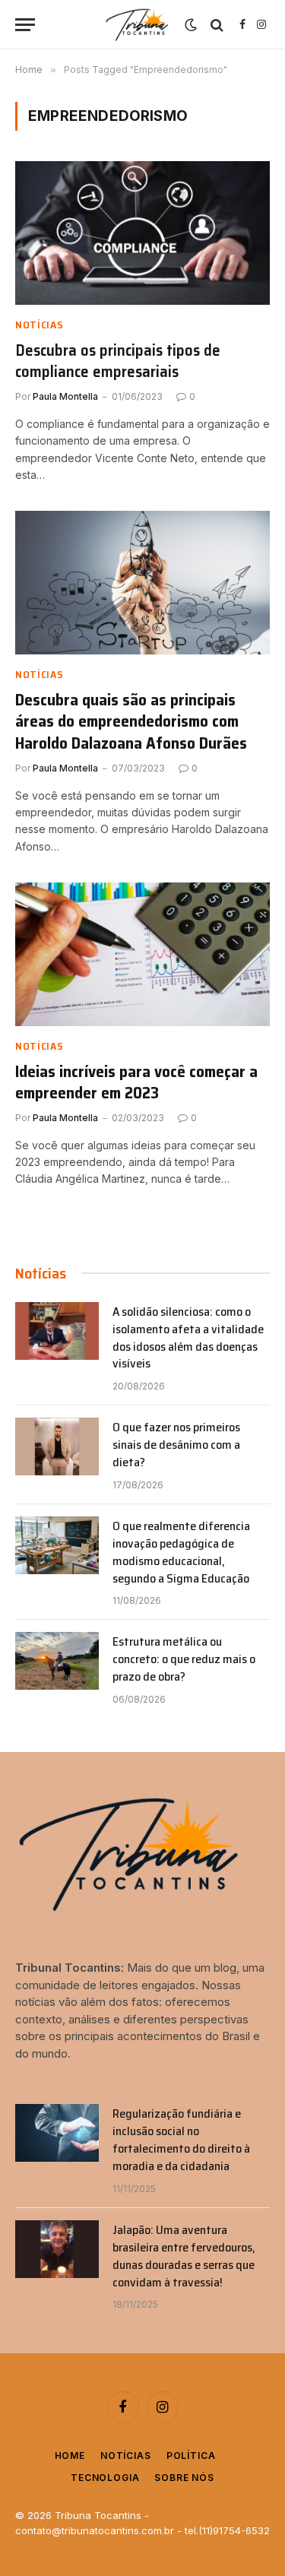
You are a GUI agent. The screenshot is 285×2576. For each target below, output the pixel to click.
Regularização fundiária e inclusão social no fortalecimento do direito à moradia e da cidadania (181, 2140)
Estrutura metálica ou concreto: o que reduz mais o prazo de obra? (184, 1659)
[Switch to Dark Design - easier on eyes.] (191, 25)
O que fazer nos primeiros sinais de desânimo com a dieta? (176, 1445)
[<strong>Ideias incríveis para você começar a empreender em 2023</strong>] (142, 954)
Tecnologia (105, 2478)
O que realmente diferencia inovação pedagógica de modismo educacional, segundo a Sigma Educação (181, 1552)
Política (191, 2456)
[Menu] (25, 25)
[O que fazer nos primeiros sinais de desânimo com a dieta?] (57, 1446)
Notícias (126, 2456)
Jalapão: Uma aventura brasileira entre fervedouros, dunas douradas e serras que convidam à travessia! (184, 2256)
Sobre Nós (184, 2478)
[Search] (217, 25)
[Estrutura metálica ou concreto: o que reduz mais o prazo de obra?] (57, 1661)
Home (70, 2456)
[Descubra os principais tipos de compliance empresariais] (142, 233)
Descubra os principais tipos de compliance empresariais (118, 361)
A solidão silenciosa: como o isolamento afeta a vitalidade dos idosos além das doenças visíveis (188, 1338)
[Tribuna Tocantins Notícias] (138, 25)
